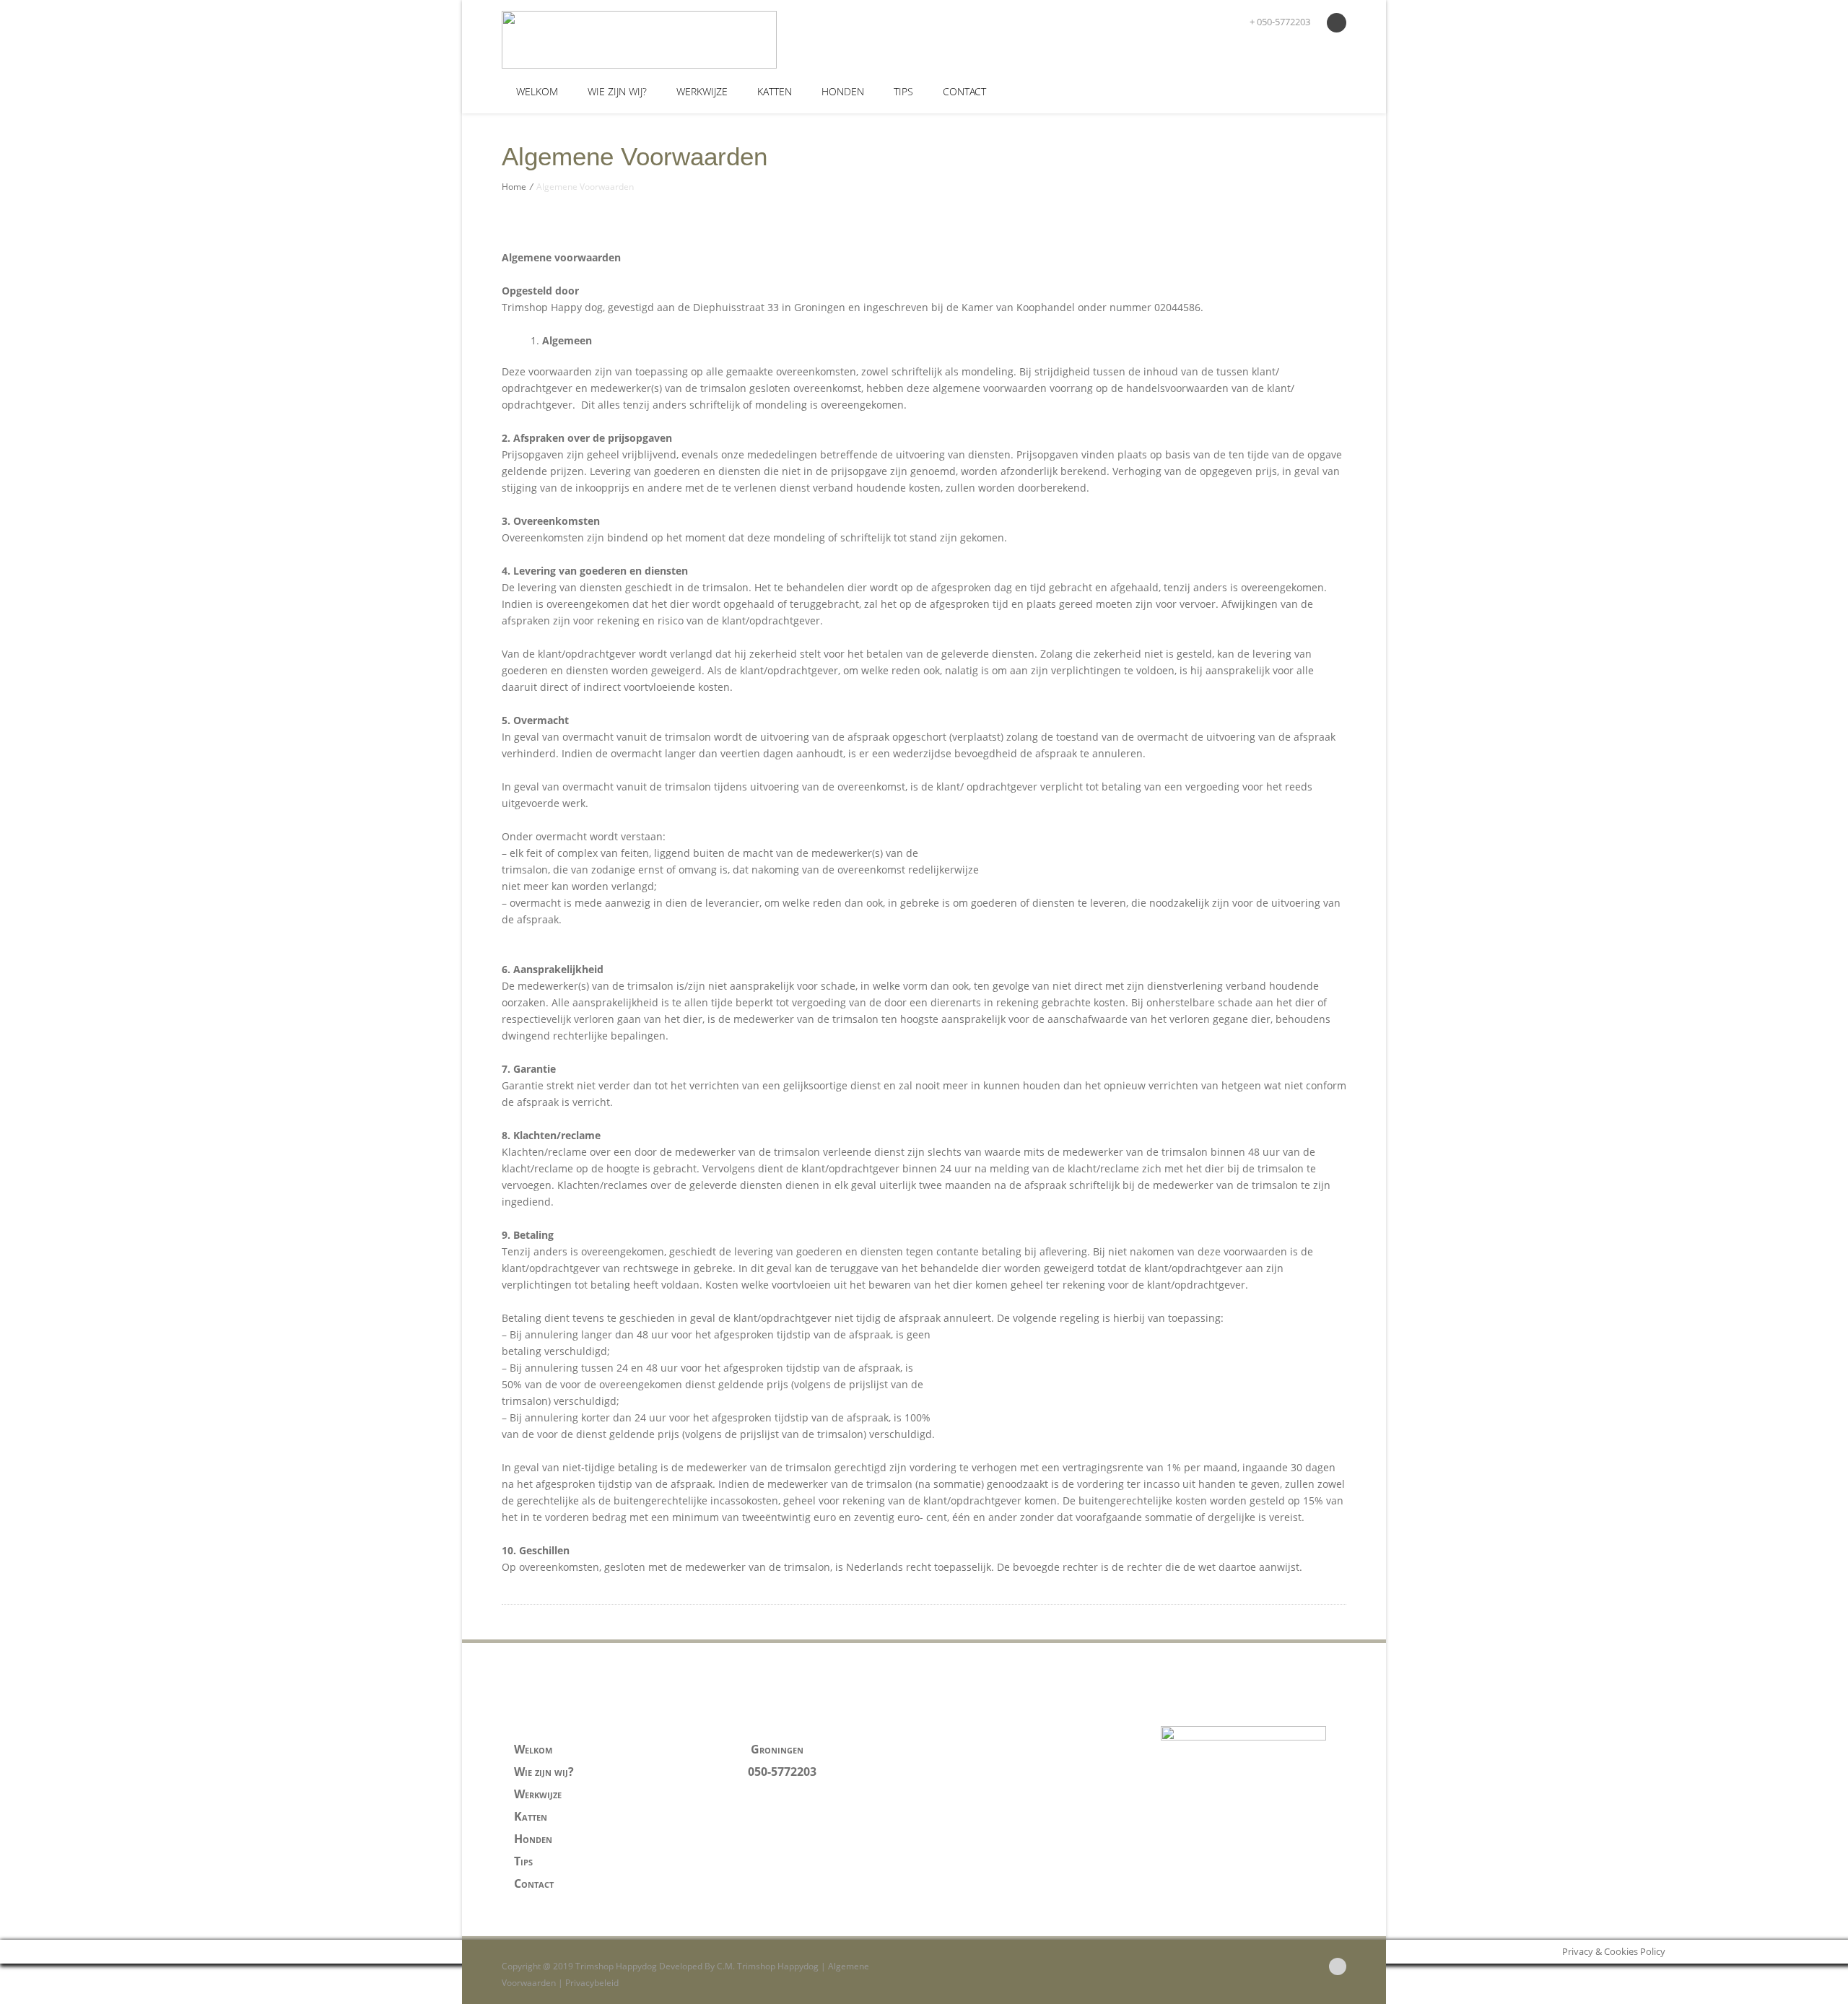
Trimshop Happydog (778, 1966)
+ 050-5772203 (1279, 22)
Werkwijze (702, 91)
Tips (903, 91)
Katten (775, 91)
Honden (843, 91)
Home (514, 187)
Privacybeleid (592, 1983)
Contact (964, 91)
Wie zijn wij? (617, 91)
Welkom (537, 91)
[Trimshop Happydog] (607, 40)
